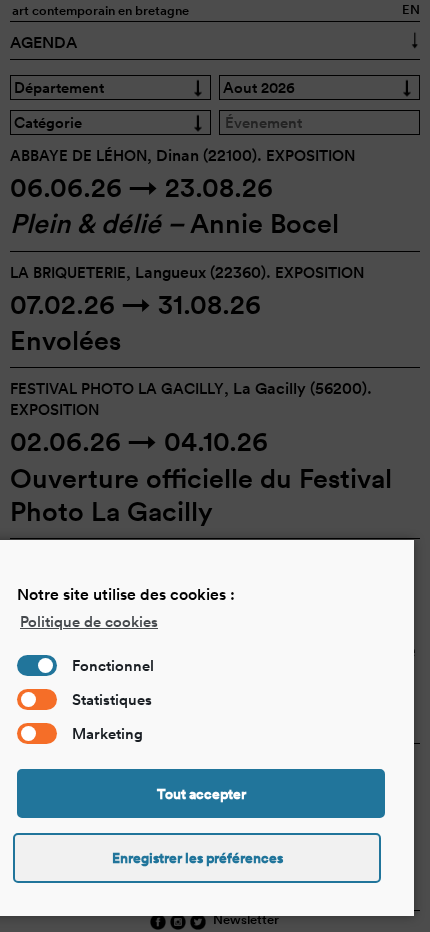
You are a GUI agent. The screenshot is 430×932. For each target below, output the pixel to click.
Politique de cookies (89, 621)
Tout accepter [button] (201, 794)
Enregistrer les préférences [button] (197, 858)
